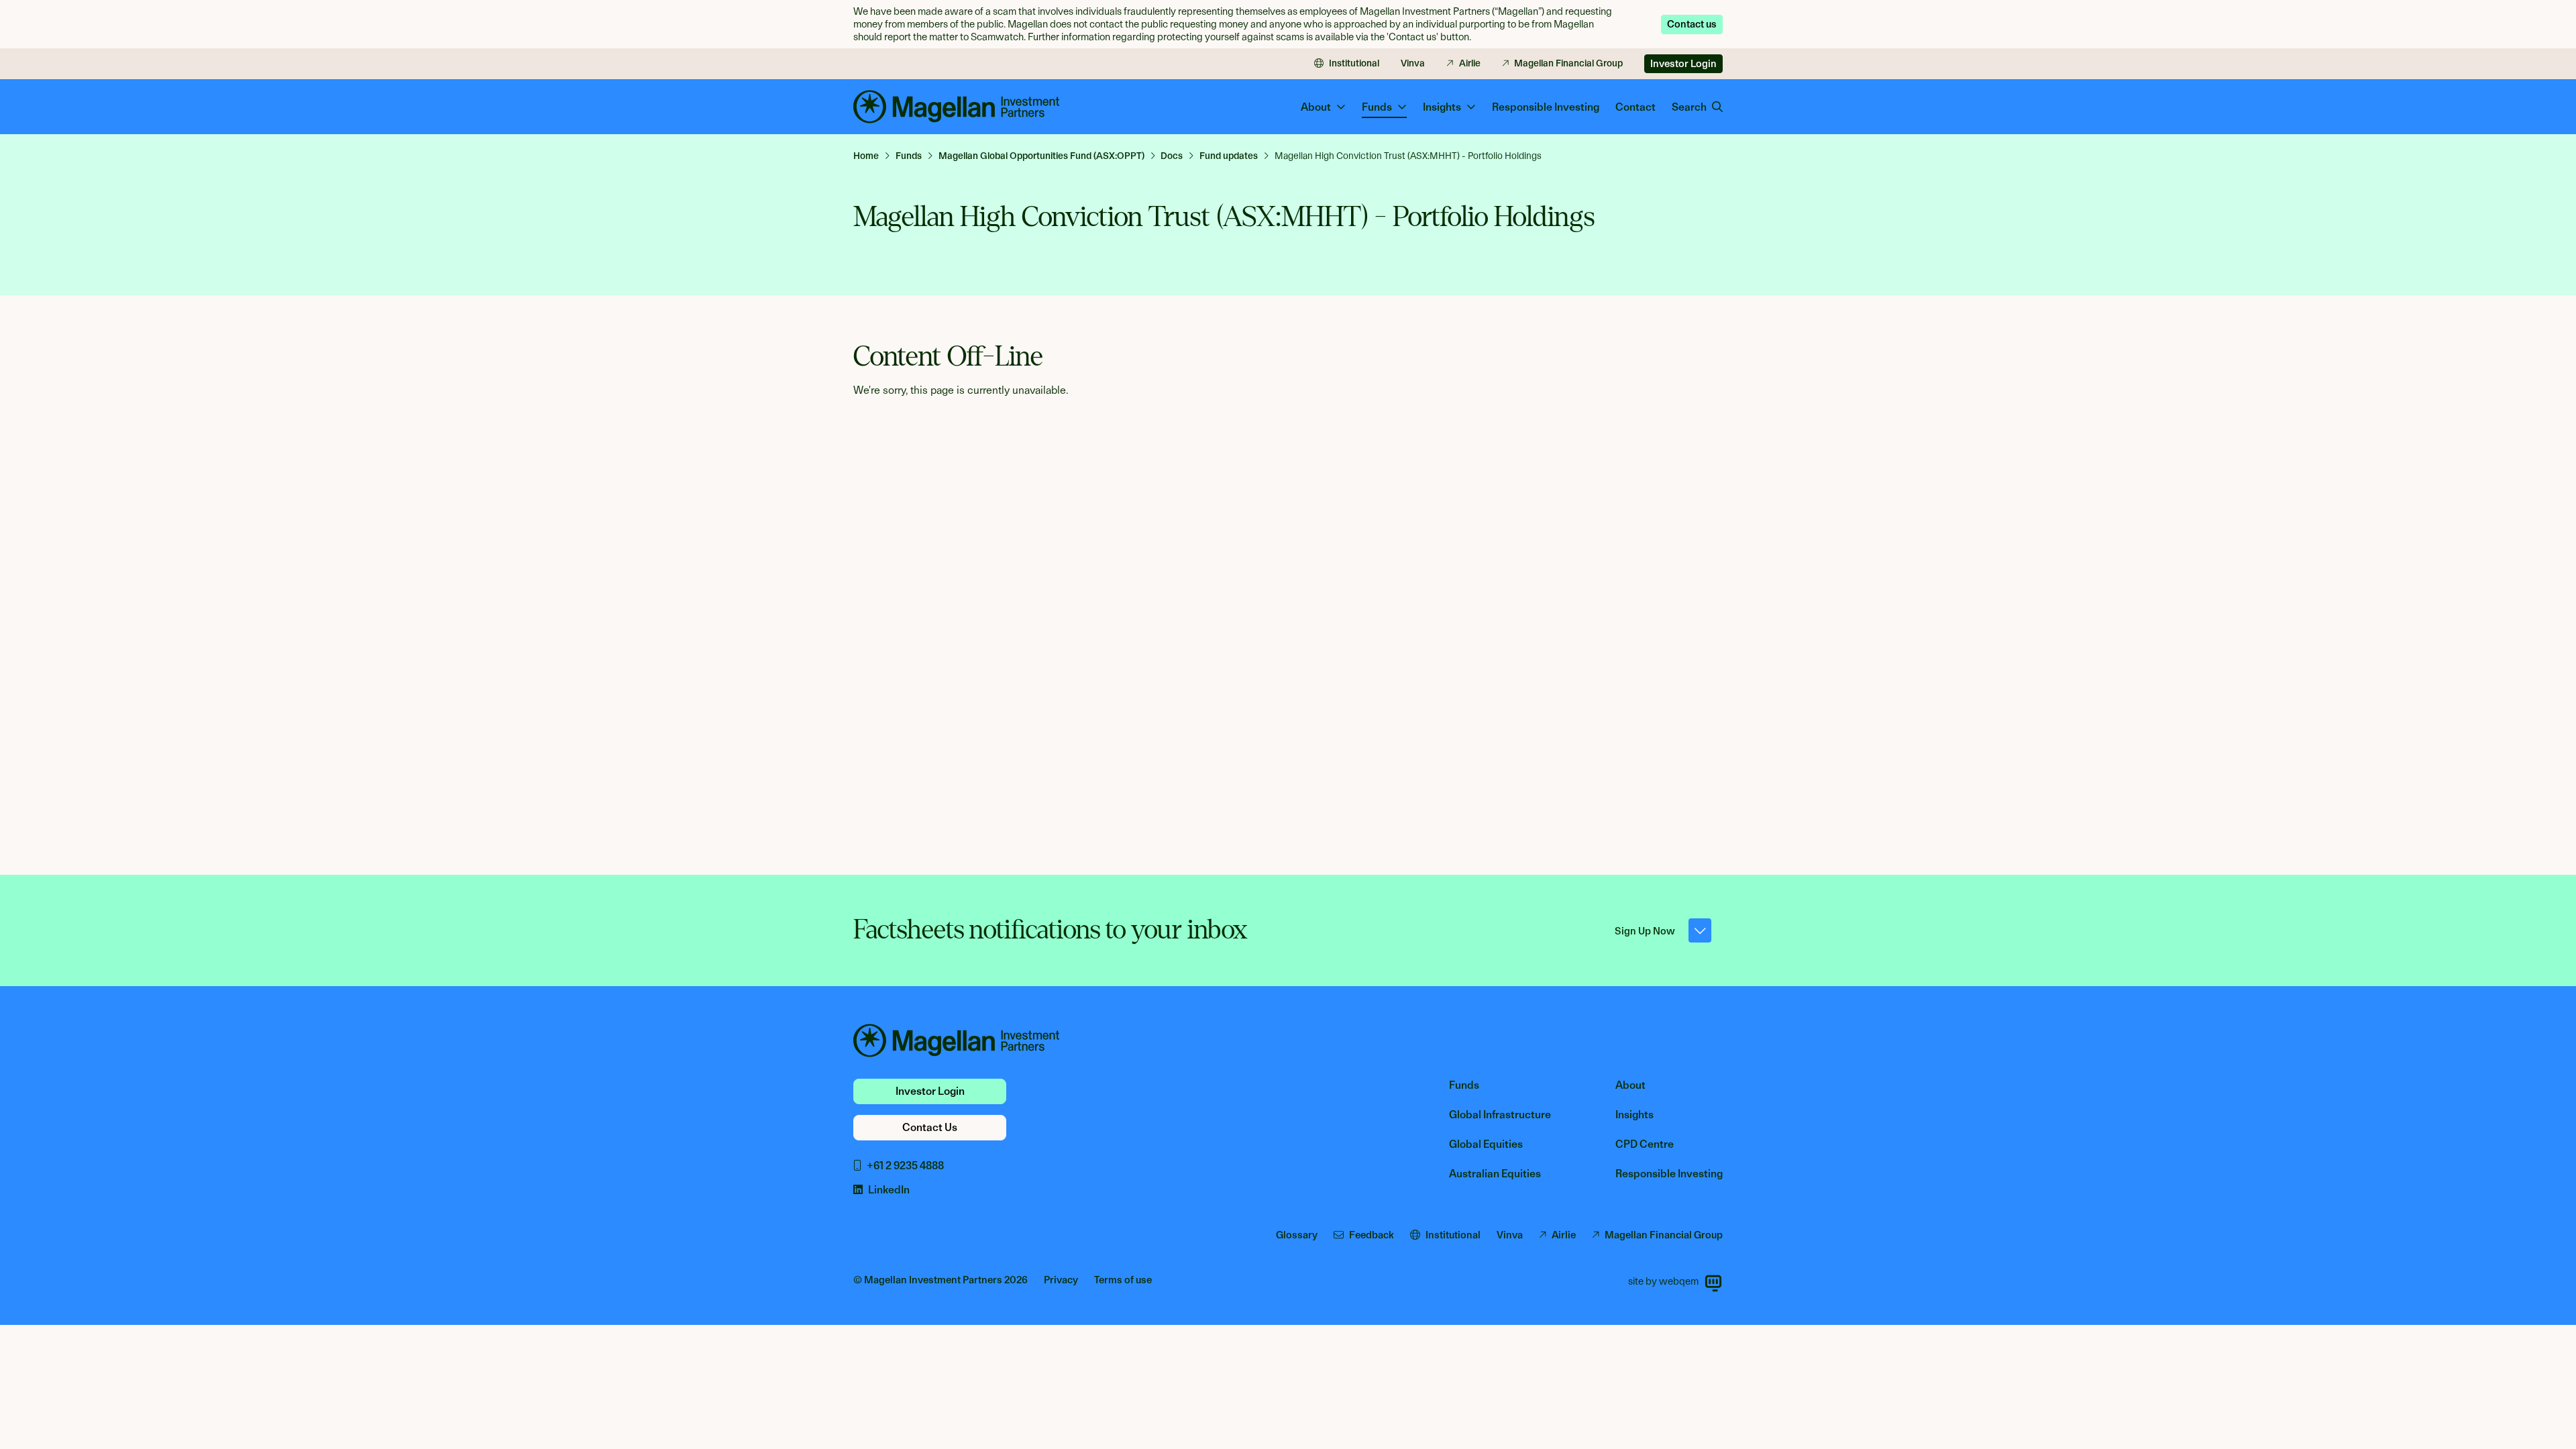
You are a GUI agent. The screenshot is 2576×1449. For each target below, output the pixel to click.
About (1630, 1085)
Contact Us (930, 1127)
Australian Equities (1495, 1174)
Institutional (1354, 63)
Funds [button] (1377, 107)
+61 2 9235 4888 (905, 1166)
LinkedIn (889, 1190)
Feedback (1372, 1235)
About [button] (1316, 107)
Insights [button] (1442, 107)
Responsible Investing (1546, 107)
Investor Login (1683, 64)
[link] (872, 156)
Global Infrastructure (1500, 1115)
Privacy (1061, 1280)
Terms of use (1123, 1280)
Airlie (1470, 63)
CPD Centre (1645, 1144)
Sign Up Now (1645, 931)
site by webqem (1663, 1281)
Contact (1635, 107)
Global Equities (1486, 1144)
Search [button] (1689, 107)
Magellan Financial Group (1568, 63)
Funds (1464, 1085)
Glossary (1297, 1235)
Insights (1634, 1115)
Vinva (1413, 63)
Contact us (1692, 24)
